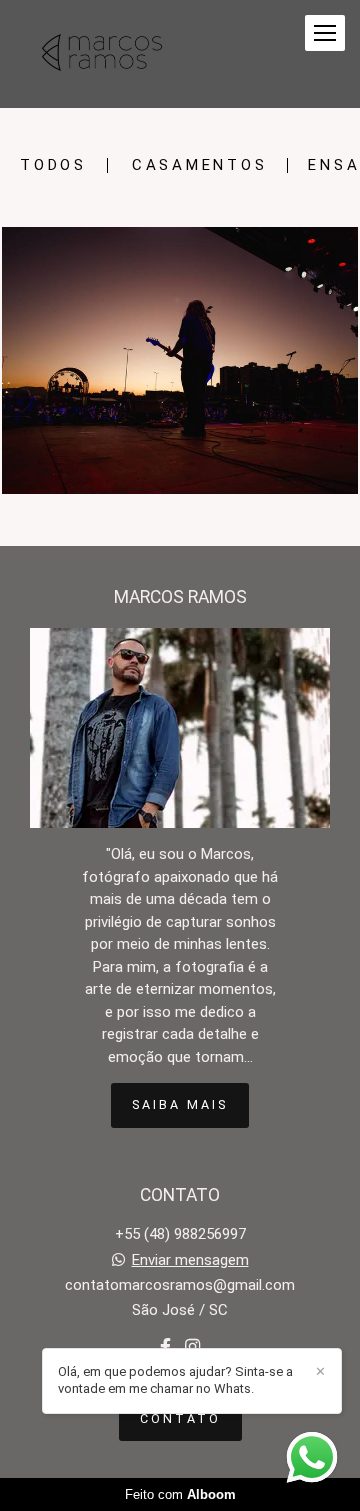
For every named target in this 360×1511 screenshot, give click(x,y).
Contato (180, 1418)
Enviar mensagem (190, 1260)
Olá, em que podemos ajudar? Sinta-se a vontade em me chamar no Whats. (175, 1380)
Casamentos (200, 165)
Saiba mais (180, 1104)
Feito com (180, 1494)
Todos (53, 165)
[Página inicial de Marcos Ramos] (102, 54)
